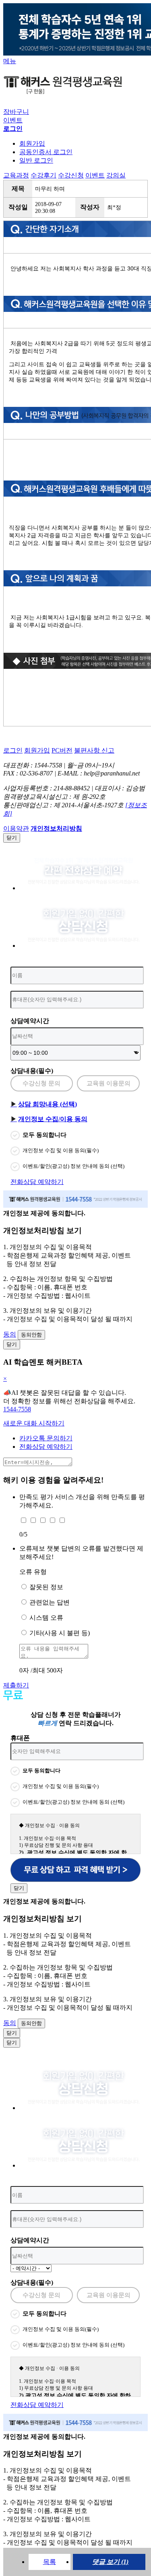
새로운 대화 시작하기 (34, 1423)
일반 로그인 (36, 160)
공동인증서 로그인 (46, 152)
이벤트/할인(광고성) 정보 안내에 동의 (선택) (73, 1166)
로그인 (13, 750)
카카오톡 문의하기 (46, 1438)
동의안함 (31, 1335)
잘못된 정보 (46, 1587)
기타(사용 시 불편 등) (60, 1633)
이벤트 (13, 120)
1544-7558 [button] (17, 1409)
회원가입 (32, 143)
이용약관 (16, 828)
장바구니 (16, 112)
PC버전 (62, 750)
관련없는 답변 (50, 1602)
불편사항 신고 (94, 750)
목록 (50, 2562)
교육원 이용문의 (109, 1083)
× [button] (5, 1379)
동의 (10, 1334)
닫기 (12, 838)
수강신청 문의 (41, 1083)
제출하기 (16, 1685)
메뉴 (10, 61)
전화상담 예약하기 (37, 1182)
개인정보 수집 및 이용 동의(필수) (61, 1150)
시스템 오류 (46, 1618)
